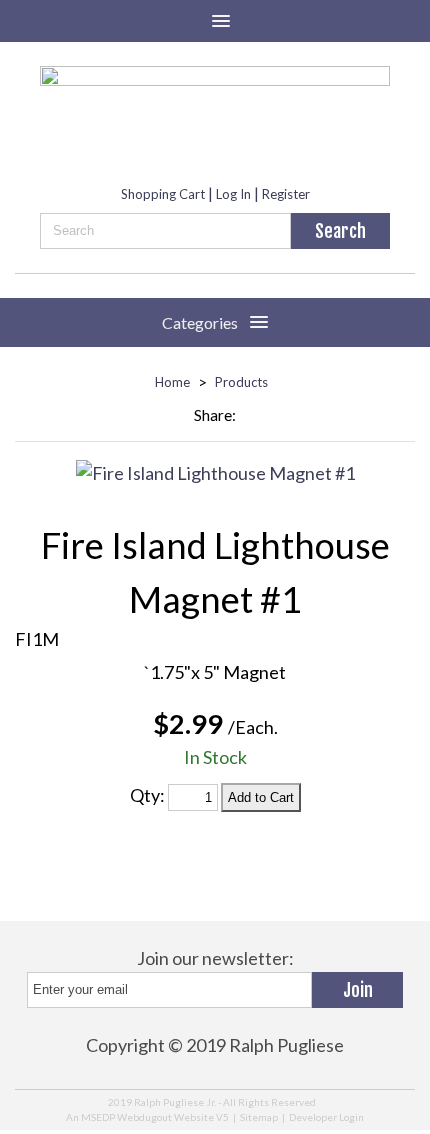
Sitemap (259, 1117)
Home (172, 382)
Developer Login (326, 1117)
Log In (233, 194)
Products (241, 382)
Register (286, 194)
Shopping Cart (163, 194)
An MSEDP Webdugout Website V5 (147, 1117)
